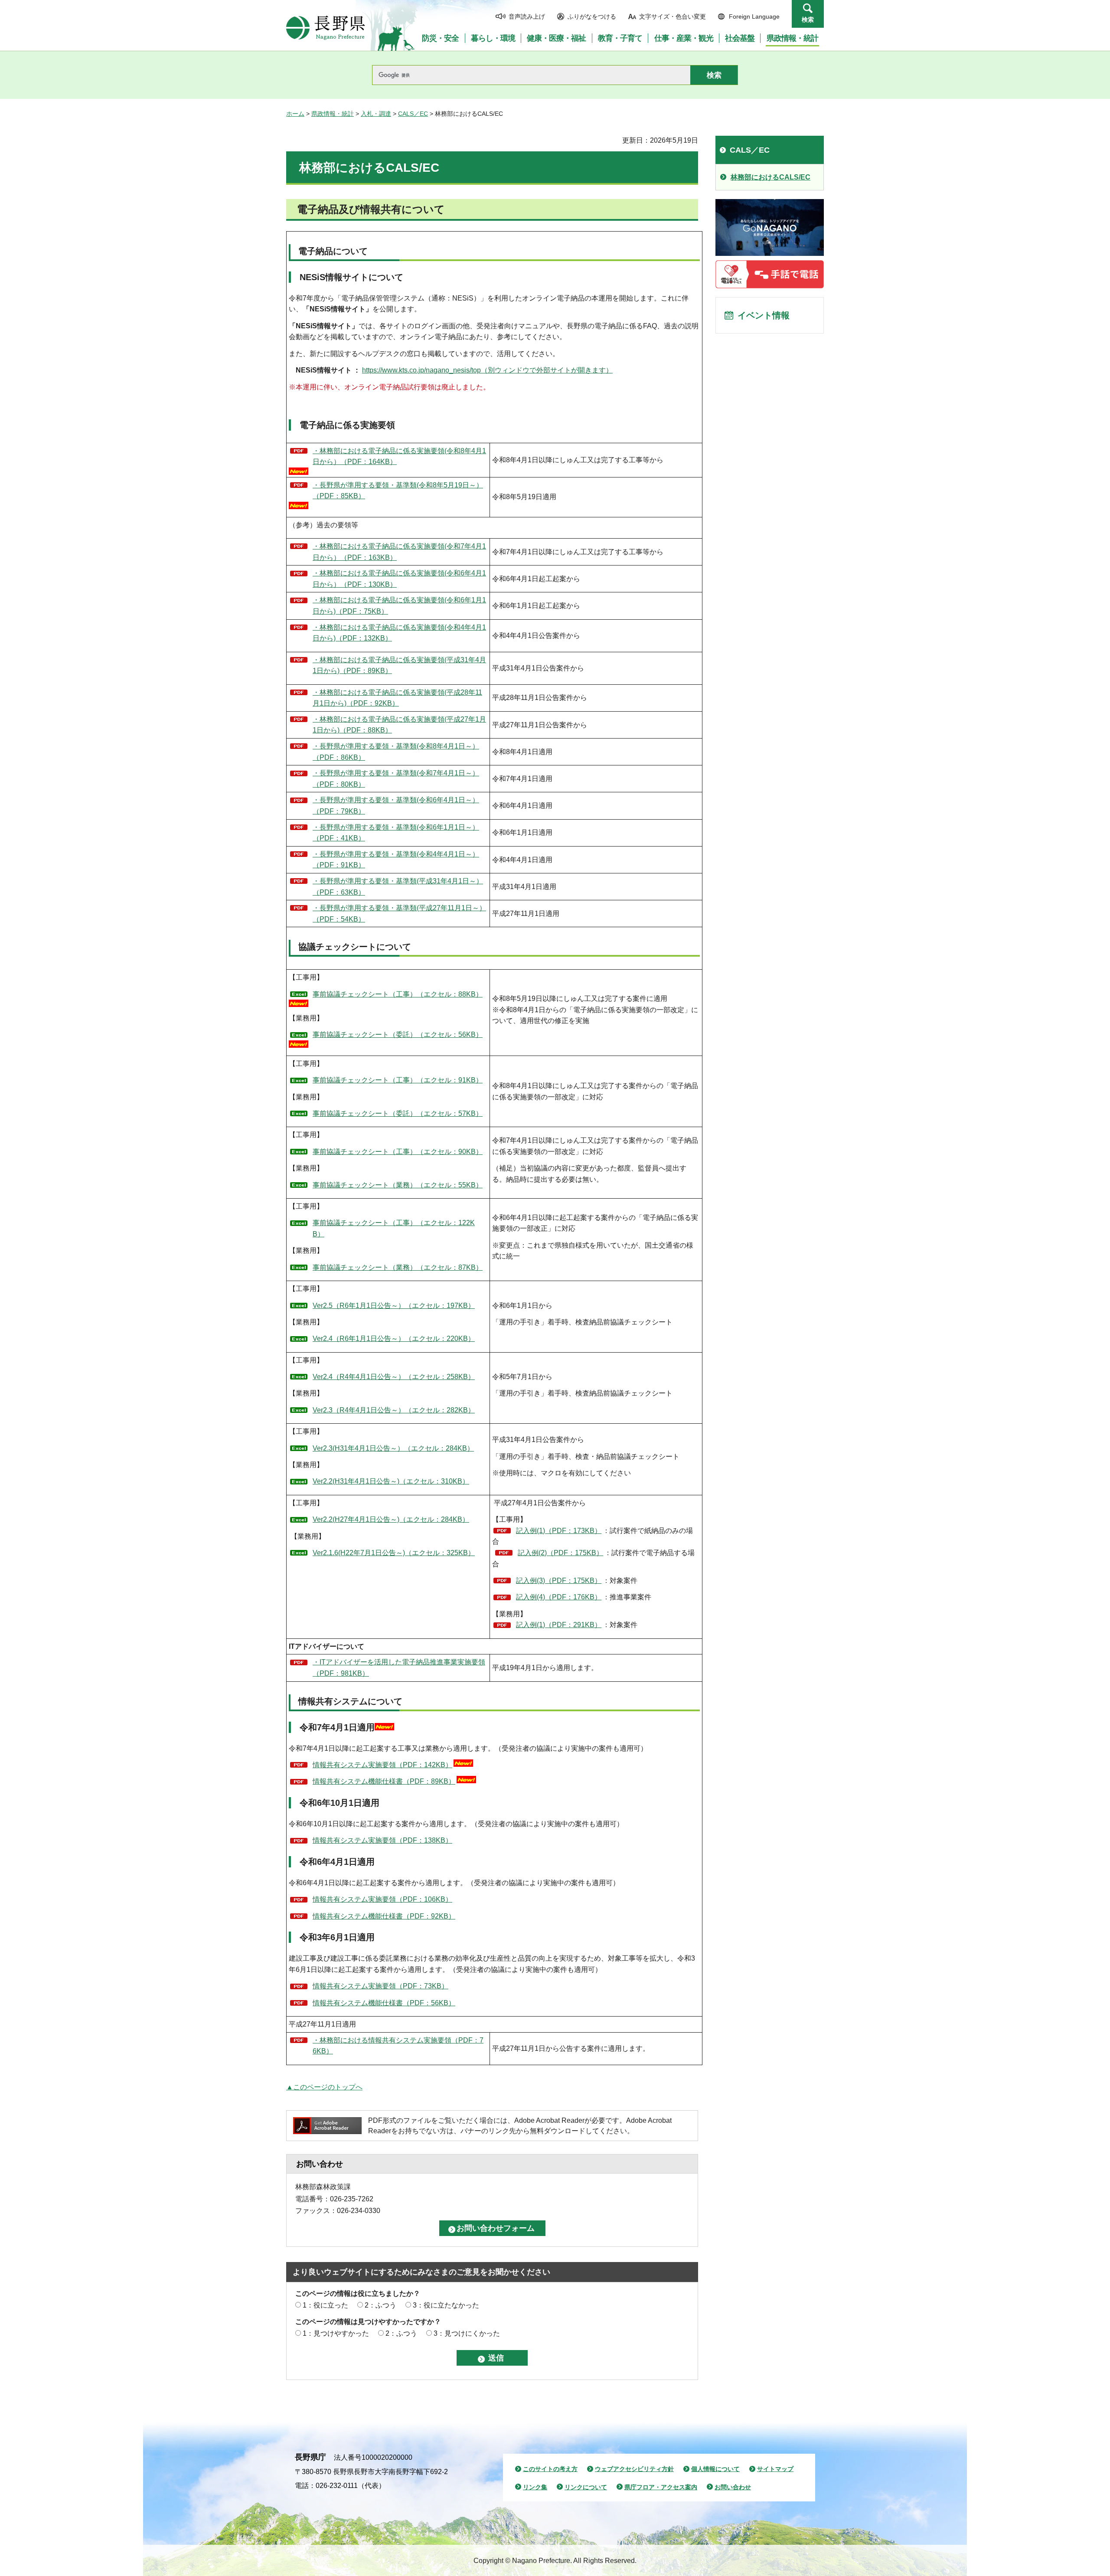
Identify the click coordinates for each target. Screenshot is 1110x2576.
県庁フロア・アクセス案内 (661, 2487)
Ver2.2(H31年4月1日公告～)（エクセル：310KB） (391, 1481)
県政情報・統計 (333, 114)
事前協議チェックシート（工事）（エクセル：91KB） (398, 1080)
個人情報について (715, 2469)
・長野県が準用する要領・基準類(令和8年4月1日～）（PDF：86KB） (396, 752)
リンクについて (586, 2487)
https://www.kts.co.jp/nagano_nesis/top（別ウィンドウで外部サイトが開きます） (487, 370)
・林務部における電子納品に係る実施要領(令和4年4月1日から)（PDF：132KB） (399, 633)
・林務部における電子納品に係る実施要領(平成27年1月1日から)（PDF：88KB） (399, 725)
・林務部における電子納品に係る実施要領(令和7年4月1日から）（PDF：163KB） (399, 552)
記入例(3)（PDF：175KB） (559, 1581)
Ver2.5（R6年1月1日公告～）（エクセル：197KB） (394, 1306)
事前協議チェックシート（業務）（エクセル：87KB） (398, 1267)
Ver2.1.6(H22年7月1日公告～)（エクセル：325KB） (394, 1553)
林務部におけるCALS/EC (770, 177)
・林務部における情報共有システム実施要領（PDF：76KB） (398, 2046)
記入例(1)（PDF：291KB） (559, 1625)
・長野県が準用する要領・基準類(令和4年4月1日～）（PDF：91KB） (396, 860)
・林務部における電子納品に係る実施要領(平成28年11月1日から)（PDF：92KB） (397, 698)
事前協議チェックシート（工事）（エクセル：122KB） (394, 1228)
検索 (808, 20)
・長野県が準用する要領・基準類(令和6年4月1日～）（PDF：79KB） (396, 806)
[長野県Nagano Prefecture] (326, 28)
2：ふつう (380, 2305)
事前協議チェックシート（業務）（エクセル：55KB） (398, 1185)
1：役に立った (325, 2305)
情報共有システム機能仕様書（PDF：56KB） (384, 2003)
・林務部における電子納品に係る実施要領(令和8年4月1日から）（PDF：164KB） (399, 456)
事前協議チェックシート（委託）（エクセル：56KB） (398, 1035)
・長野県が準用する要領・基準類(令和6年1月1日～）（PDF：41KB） (396, 833)
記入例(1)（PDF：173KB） (559, 1531)
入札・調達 (376, 114)
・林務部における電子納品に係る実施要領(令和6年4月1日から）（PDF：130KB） (399, 579)
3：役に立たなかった (446, 2305)
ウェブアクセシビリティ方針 (634, 2469)
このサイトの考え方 (550, 2469)
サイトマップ (775, 2469)
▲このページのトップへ (324, 2087)
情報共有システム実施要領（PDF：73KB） (380, 1986)
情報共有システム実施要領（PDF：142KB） (382, 1765)
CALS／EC (413, 114)
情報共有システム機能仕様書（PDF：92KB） (384, 1916)
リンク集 (535, 2487)
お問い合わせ (733, 2487)
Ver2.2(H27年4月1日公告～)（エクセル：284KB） (391, 1519)
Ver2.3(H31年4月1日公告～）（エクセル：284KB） (393, 1448)
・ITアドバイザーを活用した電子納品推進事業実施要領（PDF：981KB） (399, 1668)
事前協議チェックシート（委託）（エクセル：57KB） (398, 1113)
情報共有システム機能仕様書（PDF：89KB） (384, 1781)
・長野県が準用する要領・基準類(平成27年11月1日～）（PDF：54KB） (399, 914)
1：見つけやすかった (336, 2333)
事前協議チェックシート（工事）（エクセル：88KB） (398, 994)
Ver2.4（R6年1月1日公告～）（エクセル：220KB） (394, 1339)
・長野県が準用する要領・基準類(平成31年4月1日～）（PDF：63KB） (398, 887)
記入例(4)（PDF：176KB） (559, 1597)
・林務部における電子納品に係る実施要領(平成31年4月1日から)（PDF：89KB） (399, 665)
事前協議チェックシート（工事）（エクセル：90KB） (398, 1152)
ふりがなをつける (592, 16)
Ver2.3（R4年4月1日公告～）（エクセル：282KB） (394, 1410)
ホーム (295, 114)
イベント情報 (764, 315)
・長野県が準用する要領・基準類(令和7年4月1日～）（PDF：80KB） (396, 779)
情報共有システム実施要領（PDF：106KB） (382, 1899)
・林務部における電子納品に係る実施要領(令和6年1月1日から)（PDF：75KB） (399, 606)
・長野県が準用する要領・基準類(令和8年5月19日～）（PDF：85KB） (398, 491)
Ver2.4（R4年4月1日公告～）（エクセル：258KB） (394, 1377)
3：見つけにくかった (467, 2333)
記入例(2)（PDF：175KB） (560, 1553)
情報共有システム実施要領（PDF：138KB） (382, 1840)
